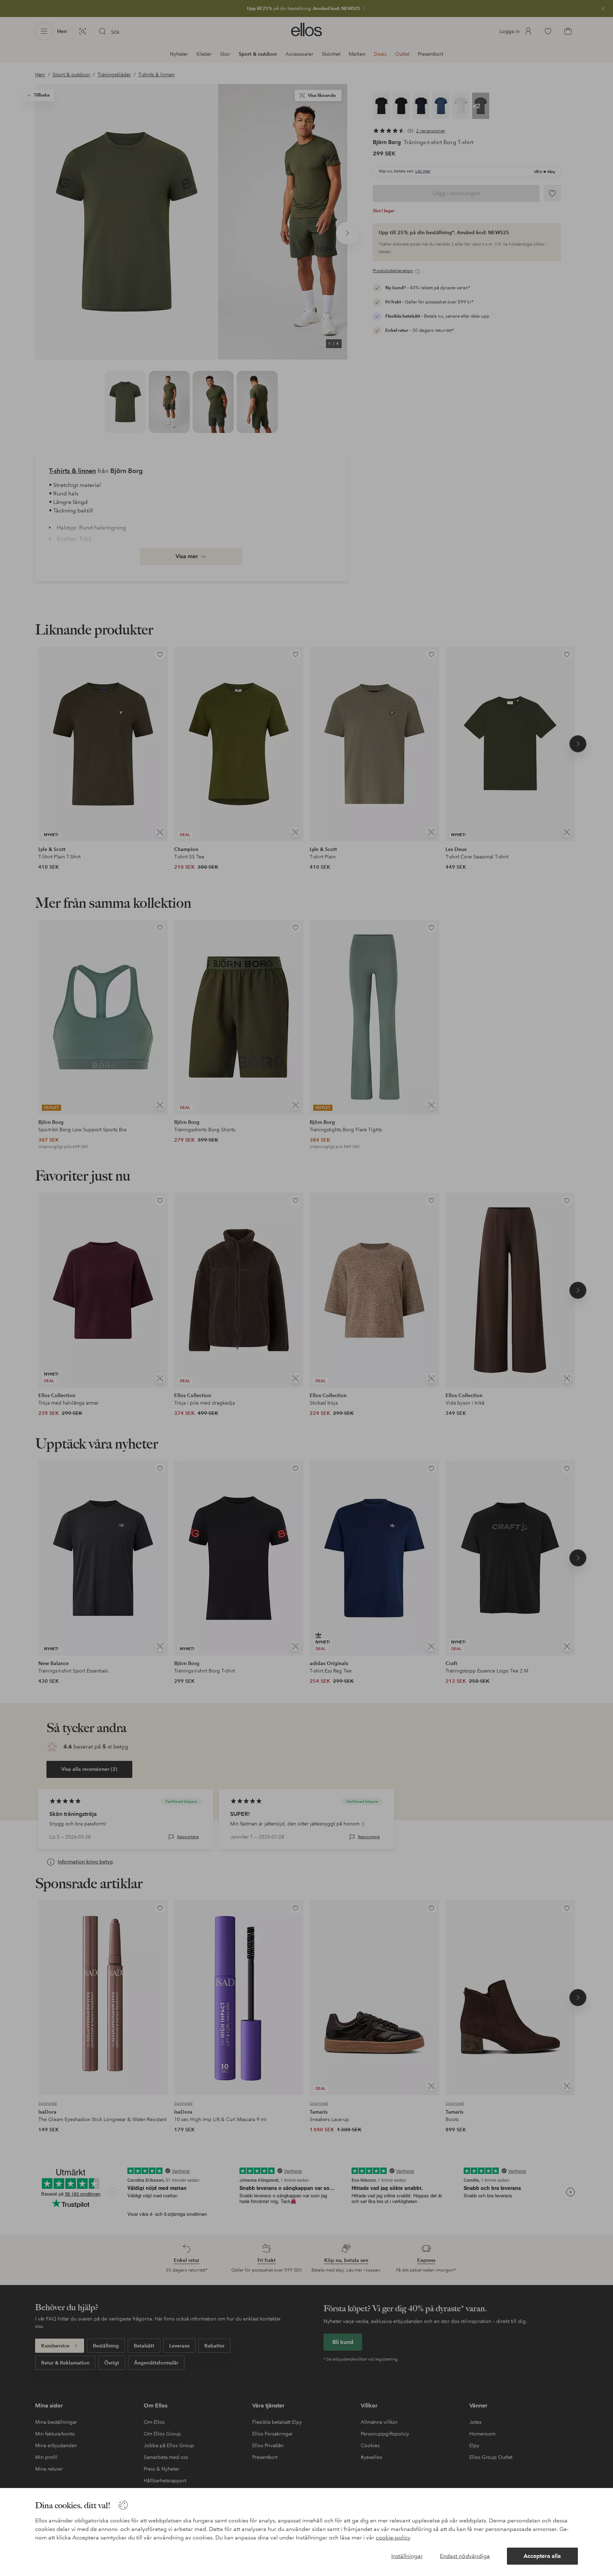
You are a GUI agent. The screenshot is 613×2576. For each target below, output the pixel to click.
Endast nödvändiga (465, 2556)
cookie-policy (393, 2537)
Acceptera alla (542, 2556)
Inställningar (407, 2556)
